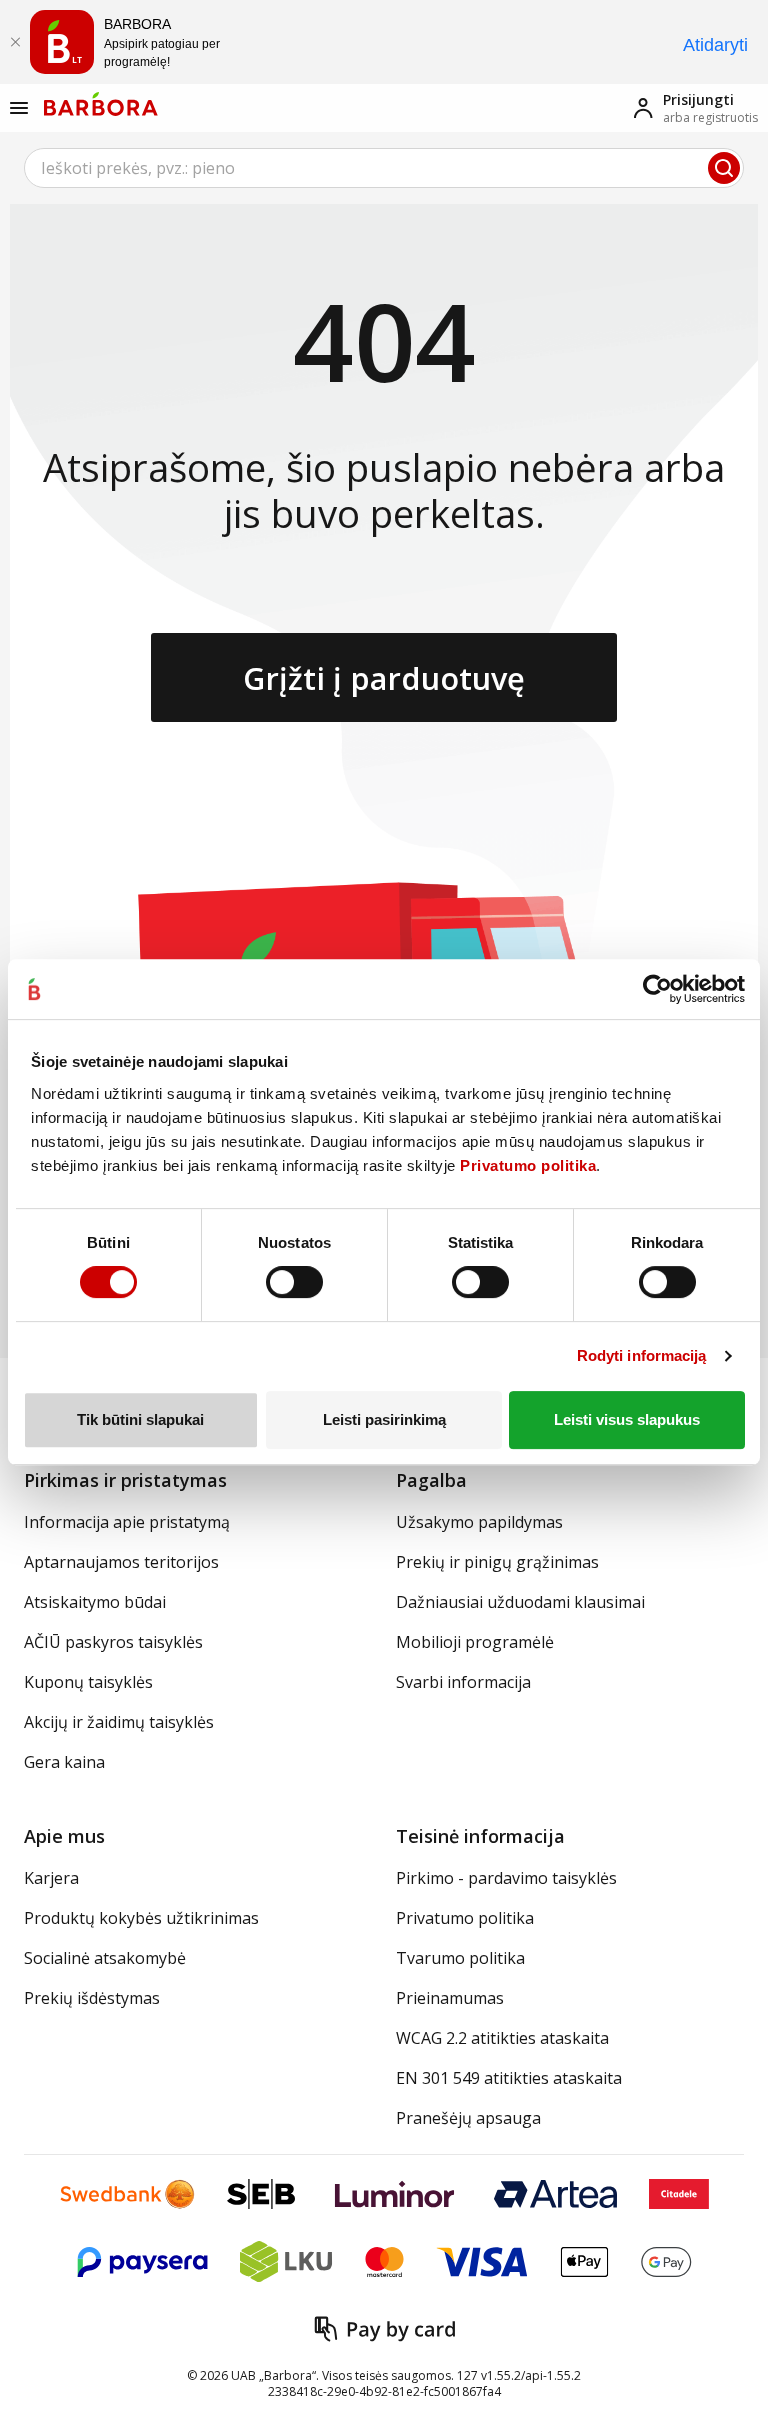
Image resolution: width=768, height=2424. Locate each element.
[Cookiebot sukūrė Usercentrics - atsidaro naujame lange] (657, 989)
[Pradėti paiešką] (724, 168)
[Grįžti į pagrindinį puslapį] (101, 104)
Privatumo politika (528, 1165)
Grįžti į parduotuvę (384, 678)
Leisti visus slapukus (627, 1419)
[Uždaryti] (15, 42)
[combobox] (384, 168)
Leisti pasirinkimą (384, 1419)
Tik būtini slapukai (140, 1419)
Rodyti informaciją (642, 1355)
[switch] (294, 1282)
